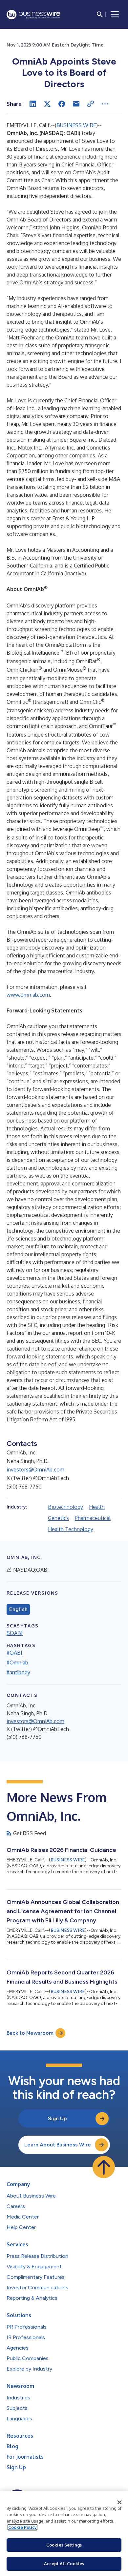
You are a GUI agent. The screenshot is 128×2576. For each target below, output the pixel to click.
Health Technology (71, 1529)
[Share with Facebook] (62, 104)
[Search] (100, 14)
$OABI (15, 1633)
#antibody (18, 1672)
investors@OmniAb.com (35, 1470)
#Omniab (17, 1663)
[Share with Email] (76, 104)
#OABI (14, 1653)
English (18, 1609)
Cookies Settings (64, 2545)
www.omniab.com (28, 995)
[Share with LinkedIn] (33, 104)
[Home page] (33, 15)
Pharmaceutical (93, 1518)
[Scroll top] (104, 2167)
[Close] (119, 2502)
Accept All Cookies (64, 2564)
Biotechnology (65, 1507)
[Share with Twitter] (47, 104)
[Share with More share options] (105, 104)
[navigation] (115, 14)
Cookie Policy (22, 2527)
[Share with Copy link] (91, 104)
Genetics (58, 1518)
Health (97, 1507)
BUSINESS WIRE (76, 125)
